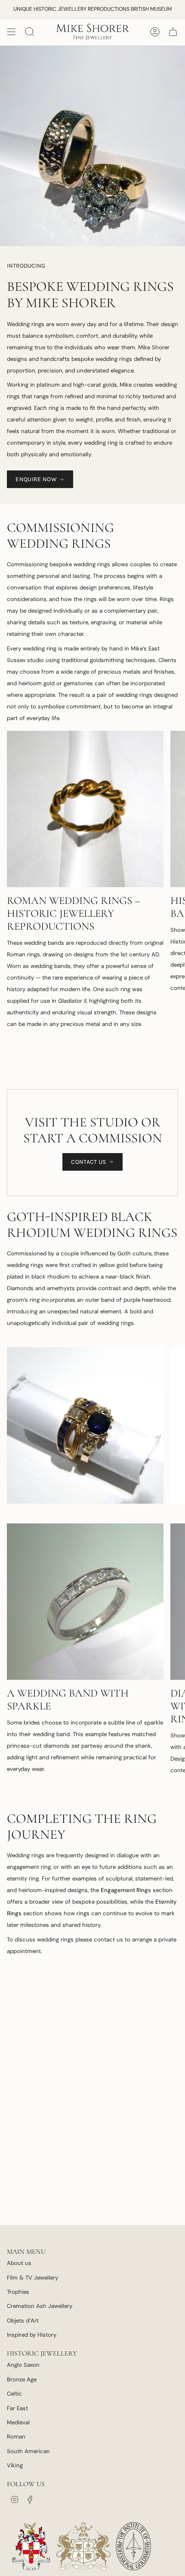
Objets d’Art (23, 2321)
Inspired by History (32, 2335)
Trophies (18, 2292)
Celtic (14, 2394)
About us (19, 2263)
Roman (16, 2437)
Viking (15, 2465)
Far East (17, 2408)
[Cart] (173, 32)
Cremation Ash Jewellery (40, 2306)
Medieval (18, 2422)
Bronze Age (22, 2379)
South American (28, 2451)
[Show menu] (11, 32)
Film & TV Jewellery (32, 2278)
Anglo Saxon (23, 2365)
